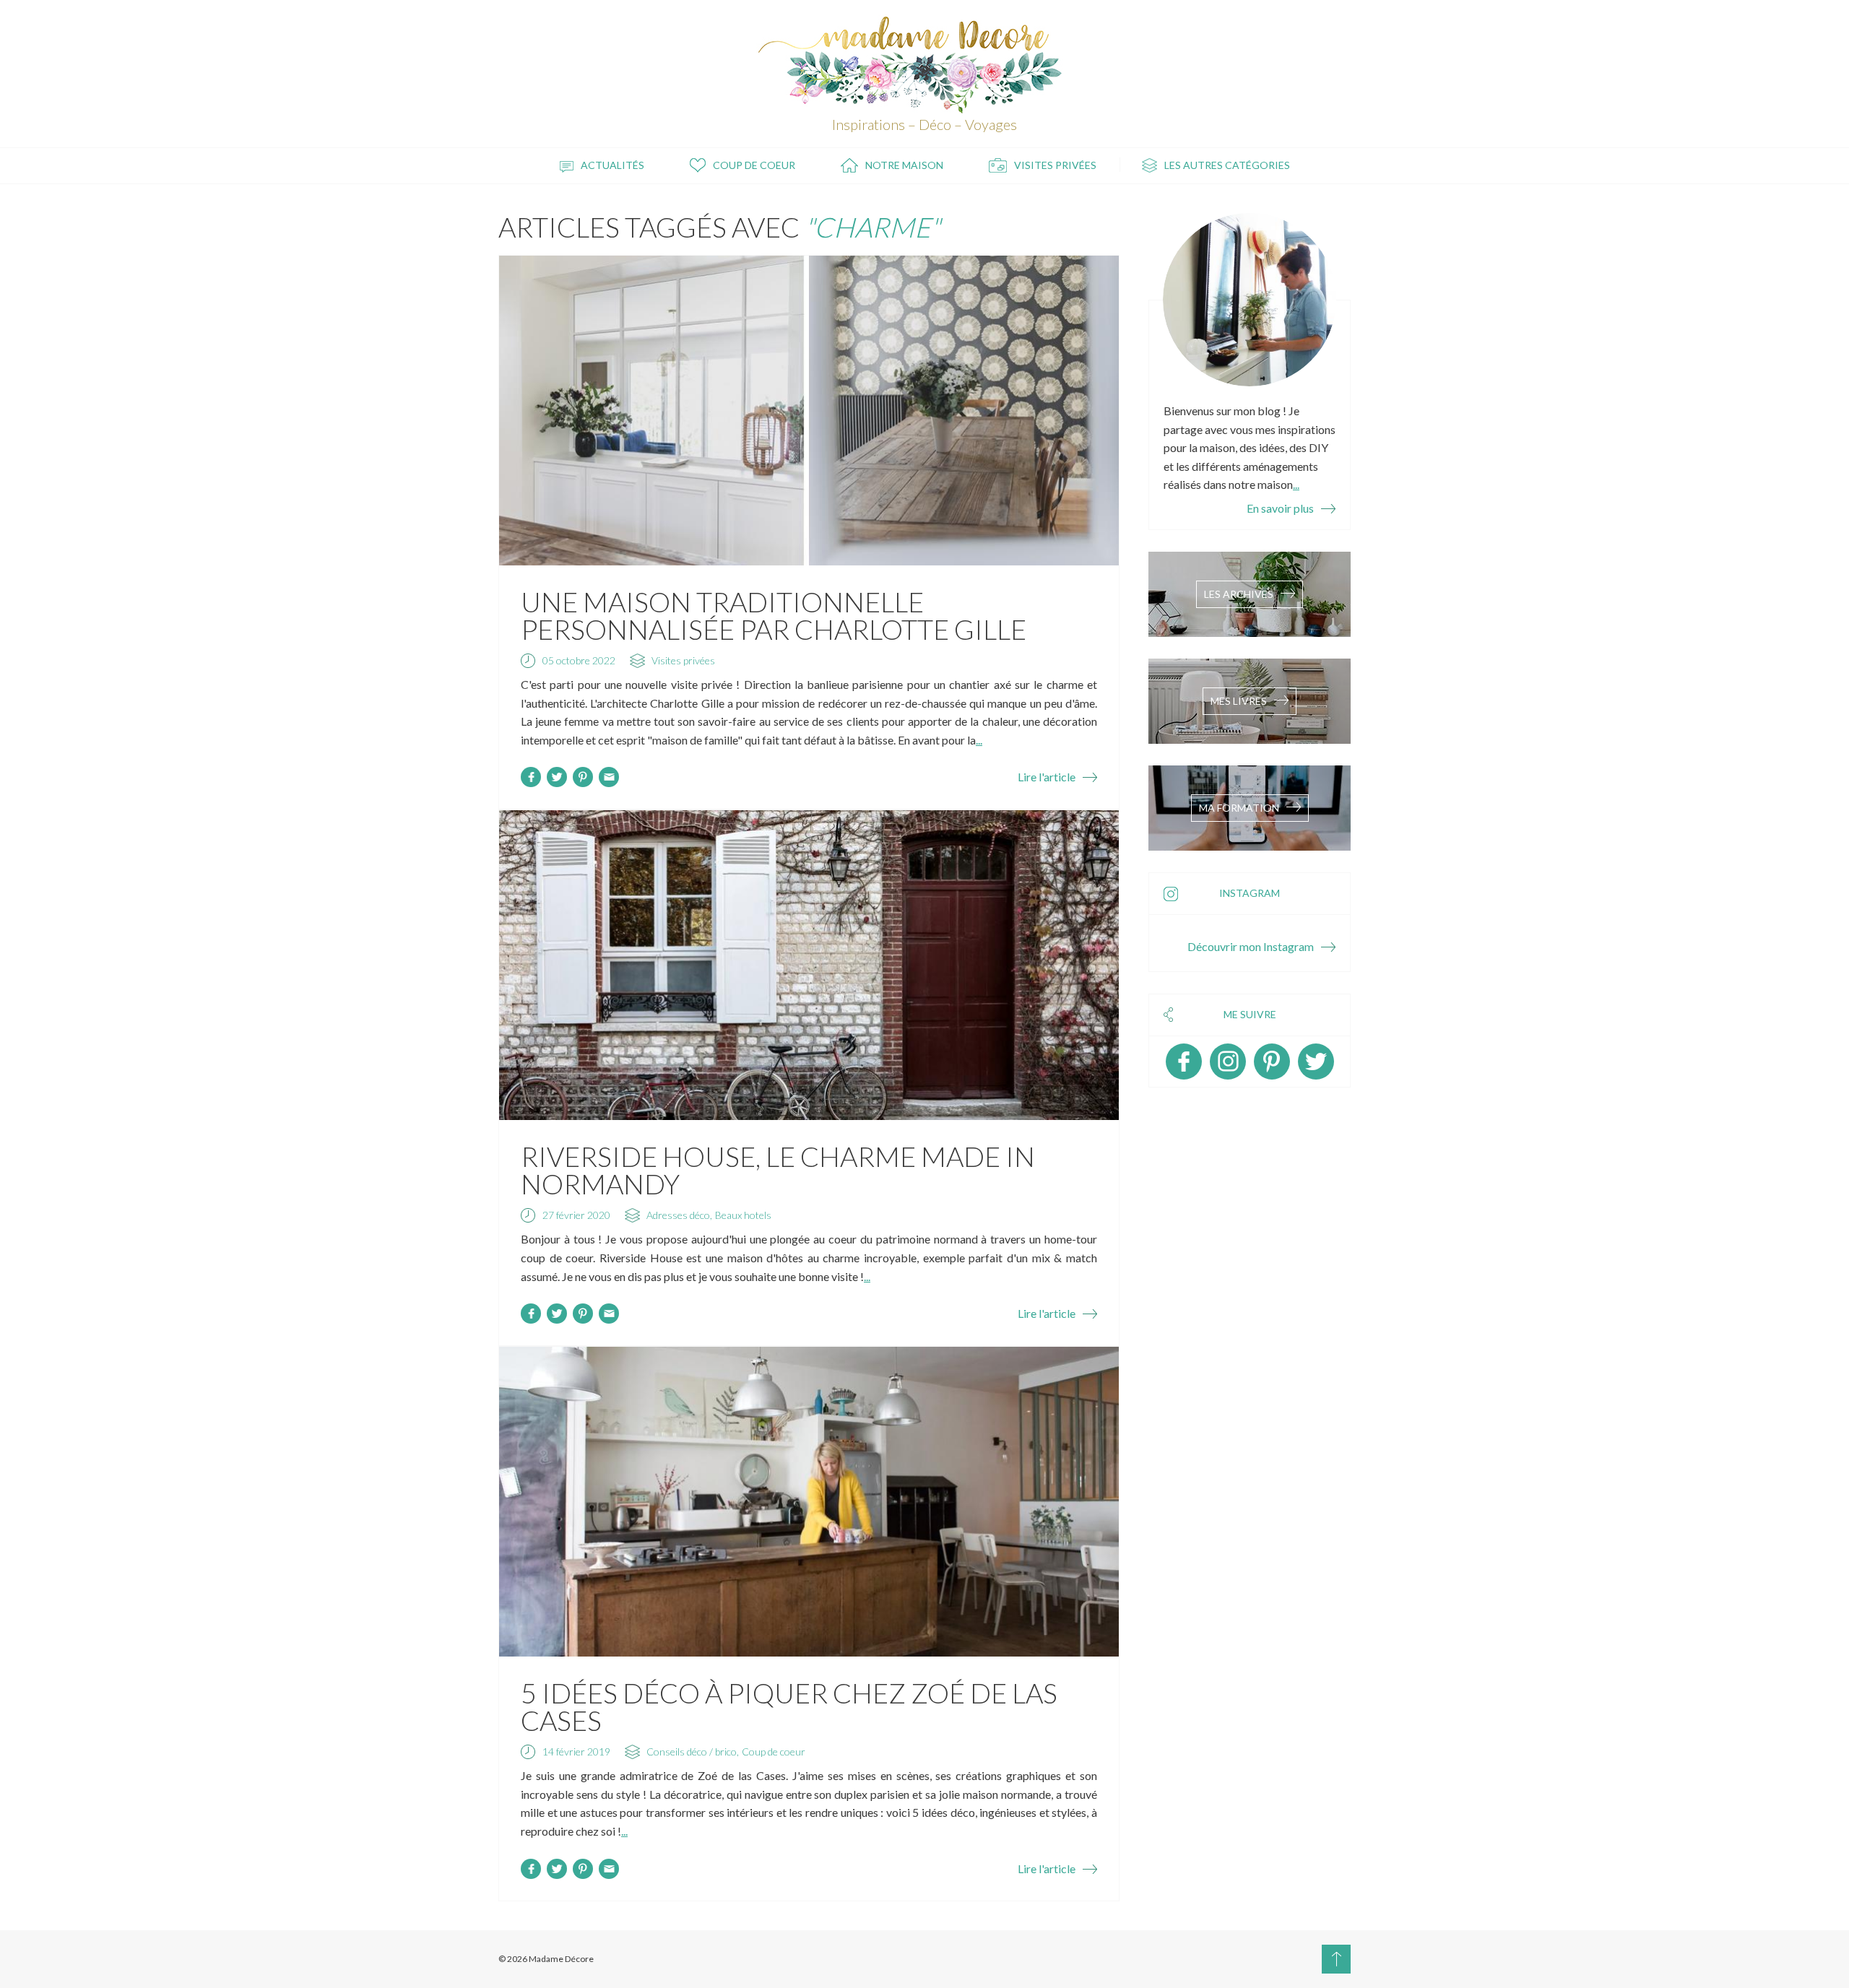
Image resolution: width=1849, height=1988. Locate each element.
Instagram (1228, 1062)
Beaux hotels (743, 1215)
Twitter (1316, 1062)
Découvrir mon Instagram (1251, 946)
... (979, 740)
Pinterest (1272, 1062)
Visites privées (1055, 165)
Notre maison (904, 165)
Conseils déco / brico (692, 1752)
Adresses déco (678, 1215)
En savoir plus (1280, 508)
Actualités (612, 165)
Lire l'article (1047, 777)
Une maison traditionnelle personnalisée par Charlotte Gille (774, 615)
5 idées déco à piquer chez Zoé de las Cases (789, 1706)
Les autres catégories (1227, 165)
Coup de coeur (754, 165)
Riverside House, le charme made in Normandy (778, 1170)
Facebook (1184, 1062)
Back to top (1336, 1959)
